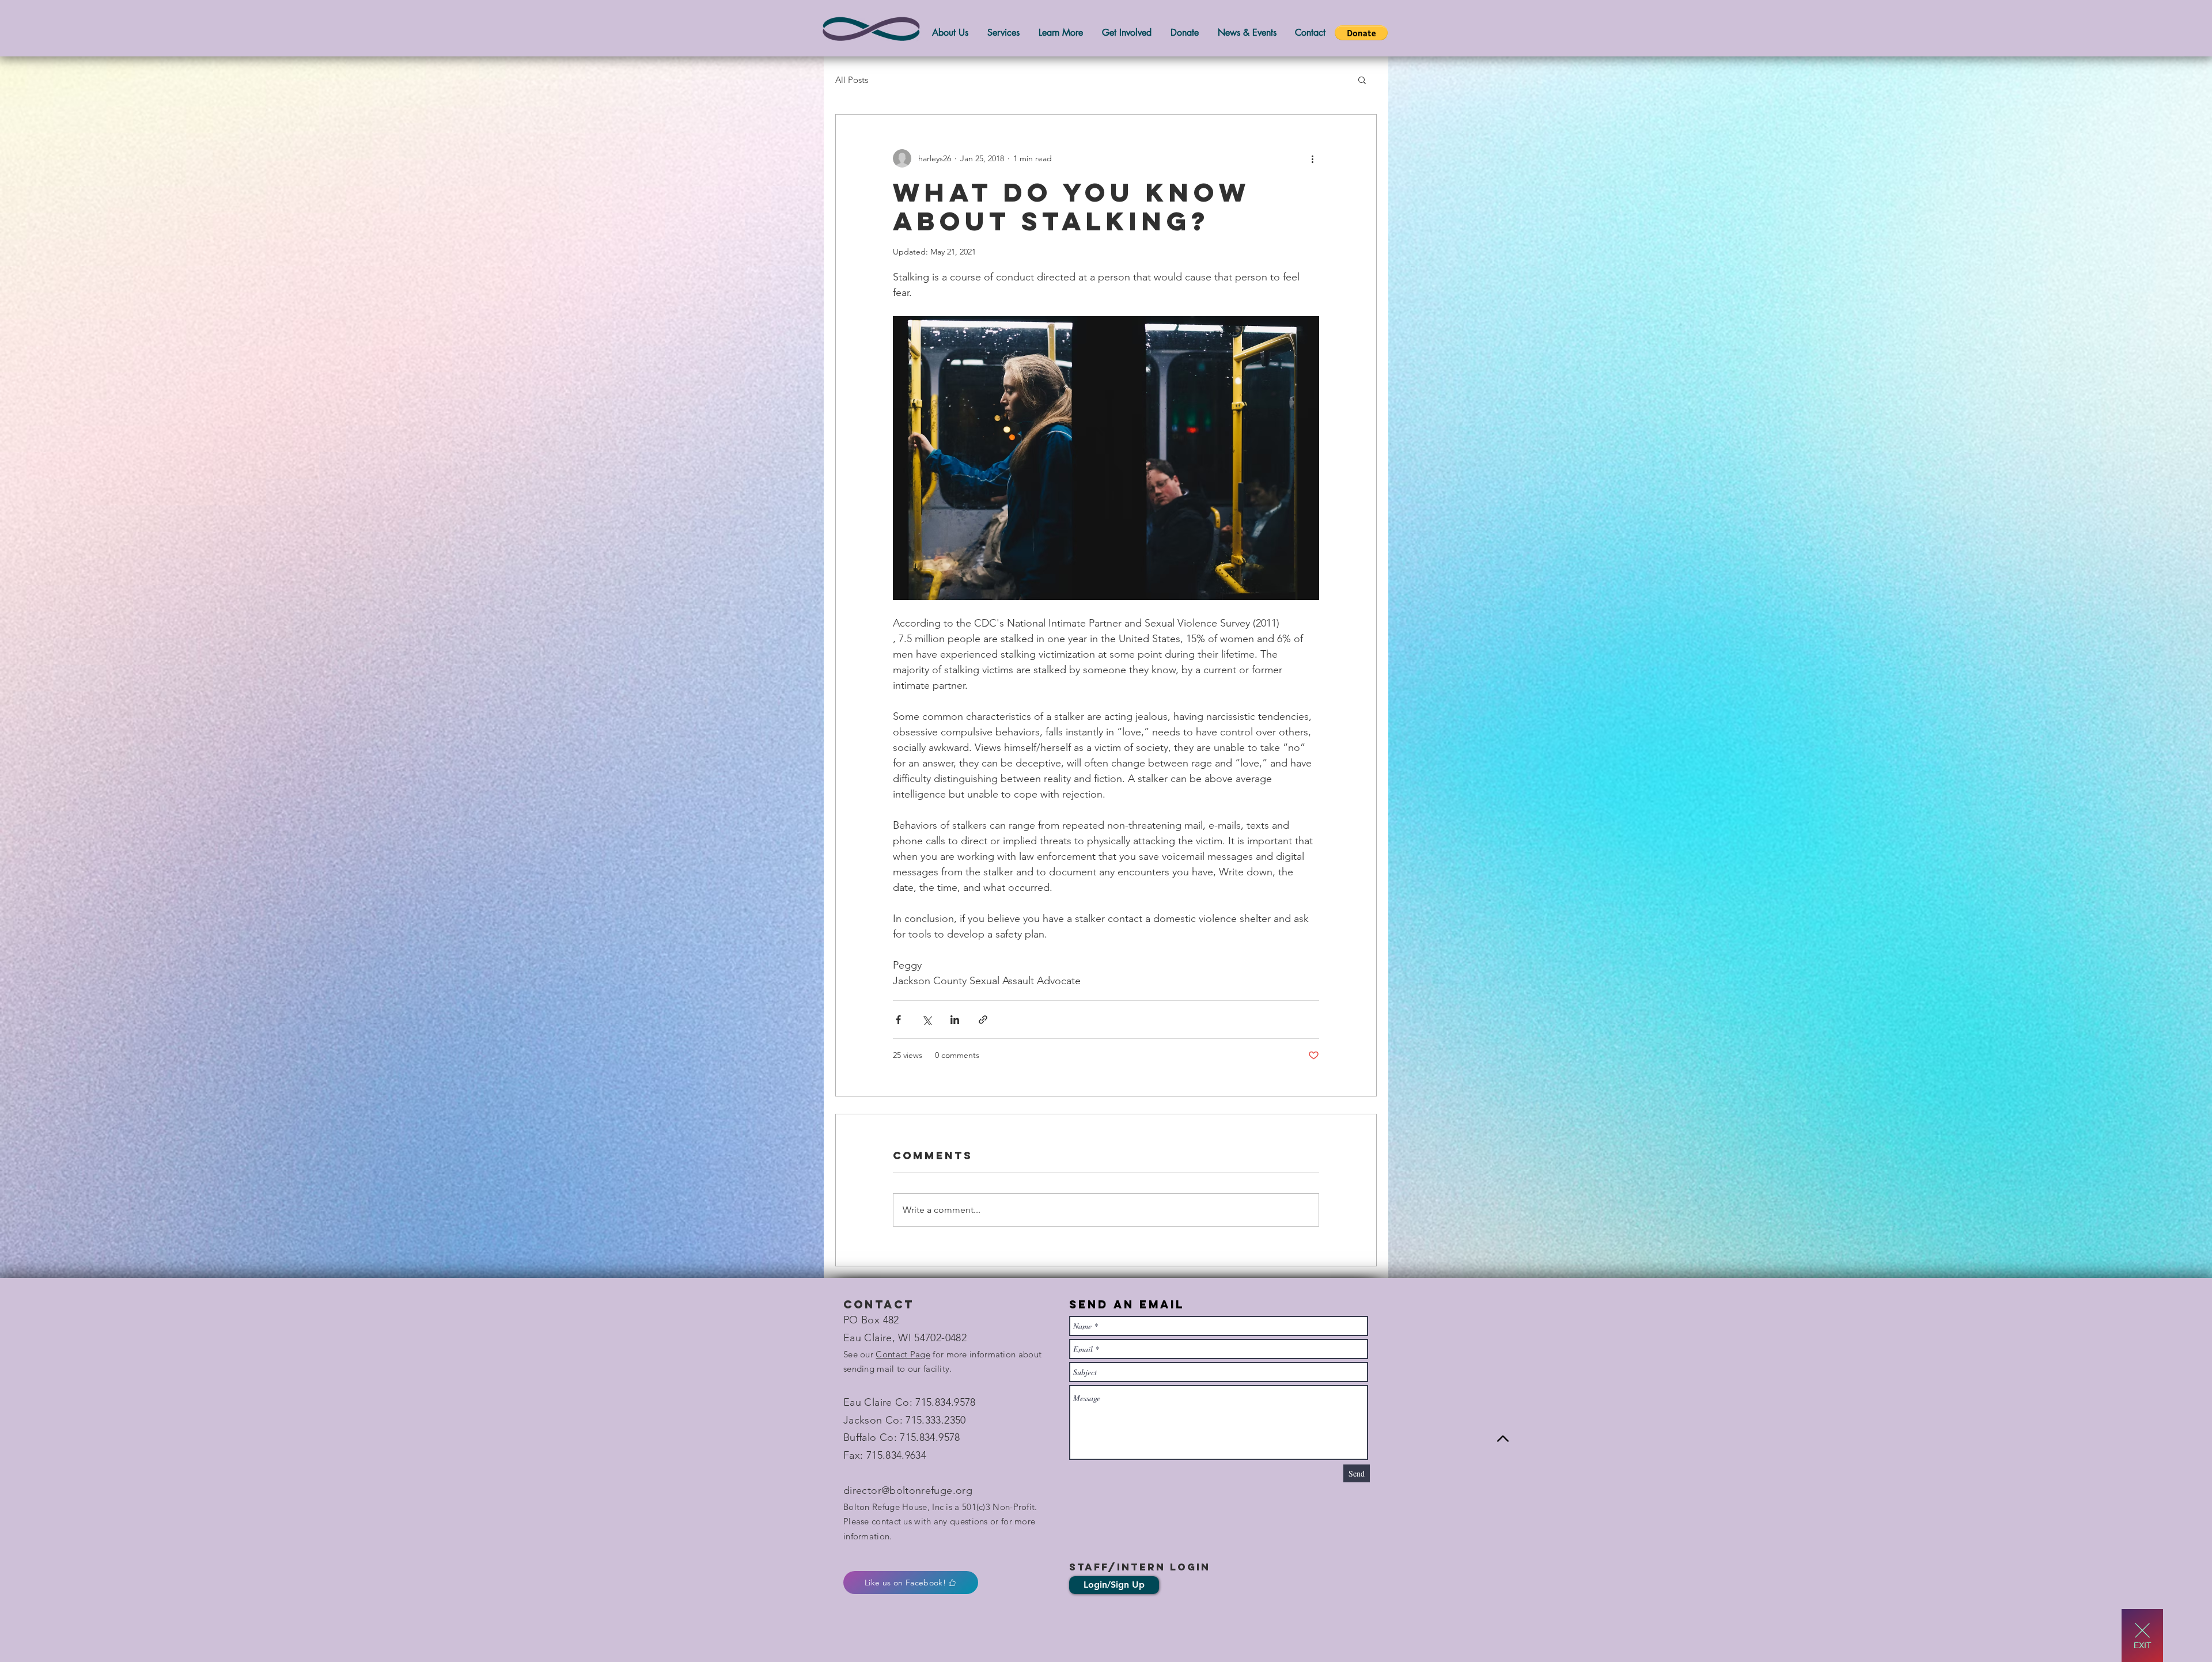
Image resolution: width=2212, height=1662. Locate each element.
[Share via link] (983, 1020)
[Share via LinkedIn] (955, 1020)
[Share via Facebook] (898, 1020)
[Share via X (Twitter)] (927, 1020)
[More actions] (1312, 158)
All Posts (852, 80)
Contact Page (903, 1354)
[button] (1361, 33)
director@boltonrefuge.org (908, 1490)
